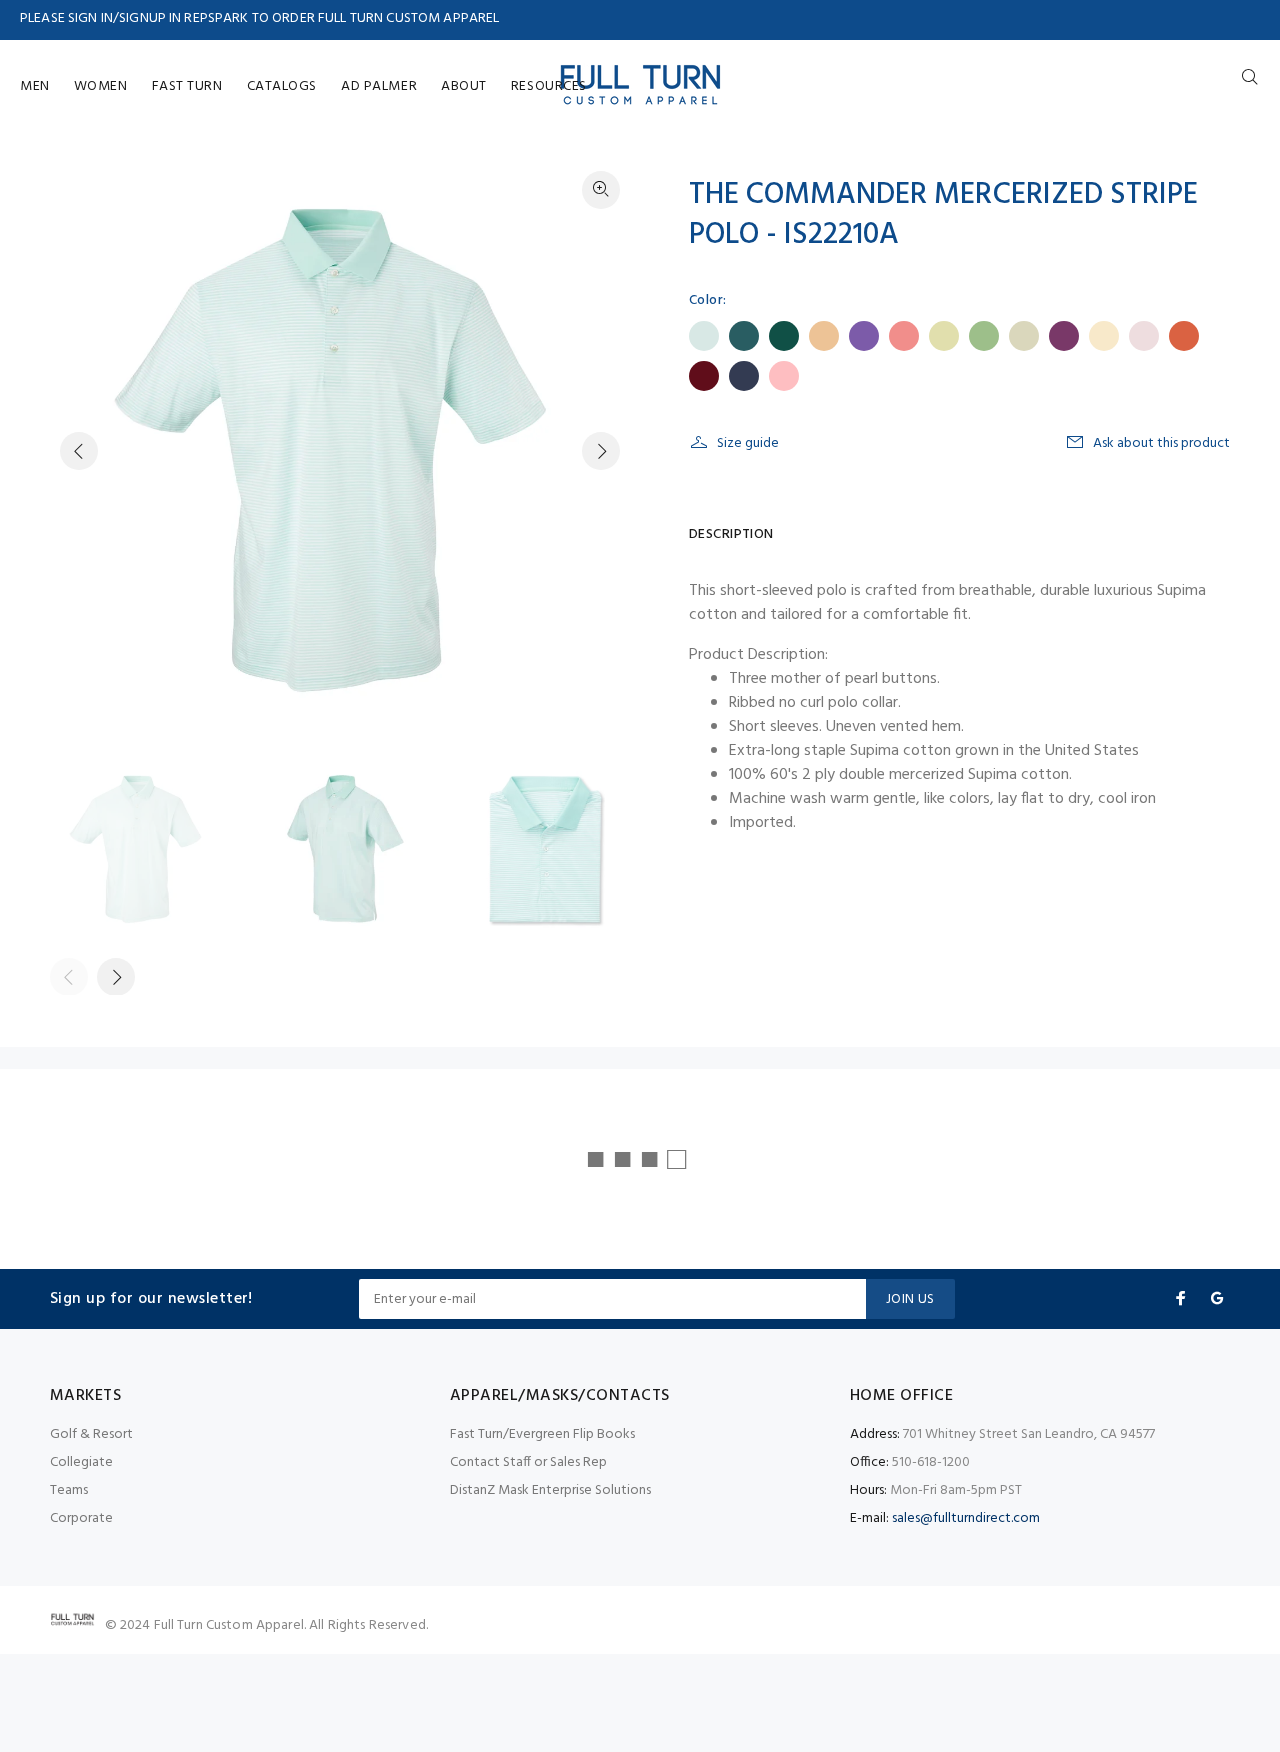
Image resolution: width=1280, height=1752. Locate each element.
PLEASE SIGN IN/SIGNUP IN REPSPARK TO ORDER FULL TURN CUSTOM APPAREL (259, 18)
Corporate (81, 1518)
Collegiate (81, 1462)
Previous (79, 451)
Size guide (748, 443)
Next (601, 451)
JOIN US (910, 1299)
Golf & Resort (91, 1434)
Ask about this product (1161, 443)
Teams (69, 1490)
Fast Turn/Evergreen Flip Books (542, 1434)
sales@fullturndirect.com (966, 1518)
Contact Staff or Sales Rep (528, 1462)
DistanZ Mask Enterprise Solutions (550, 1490)
